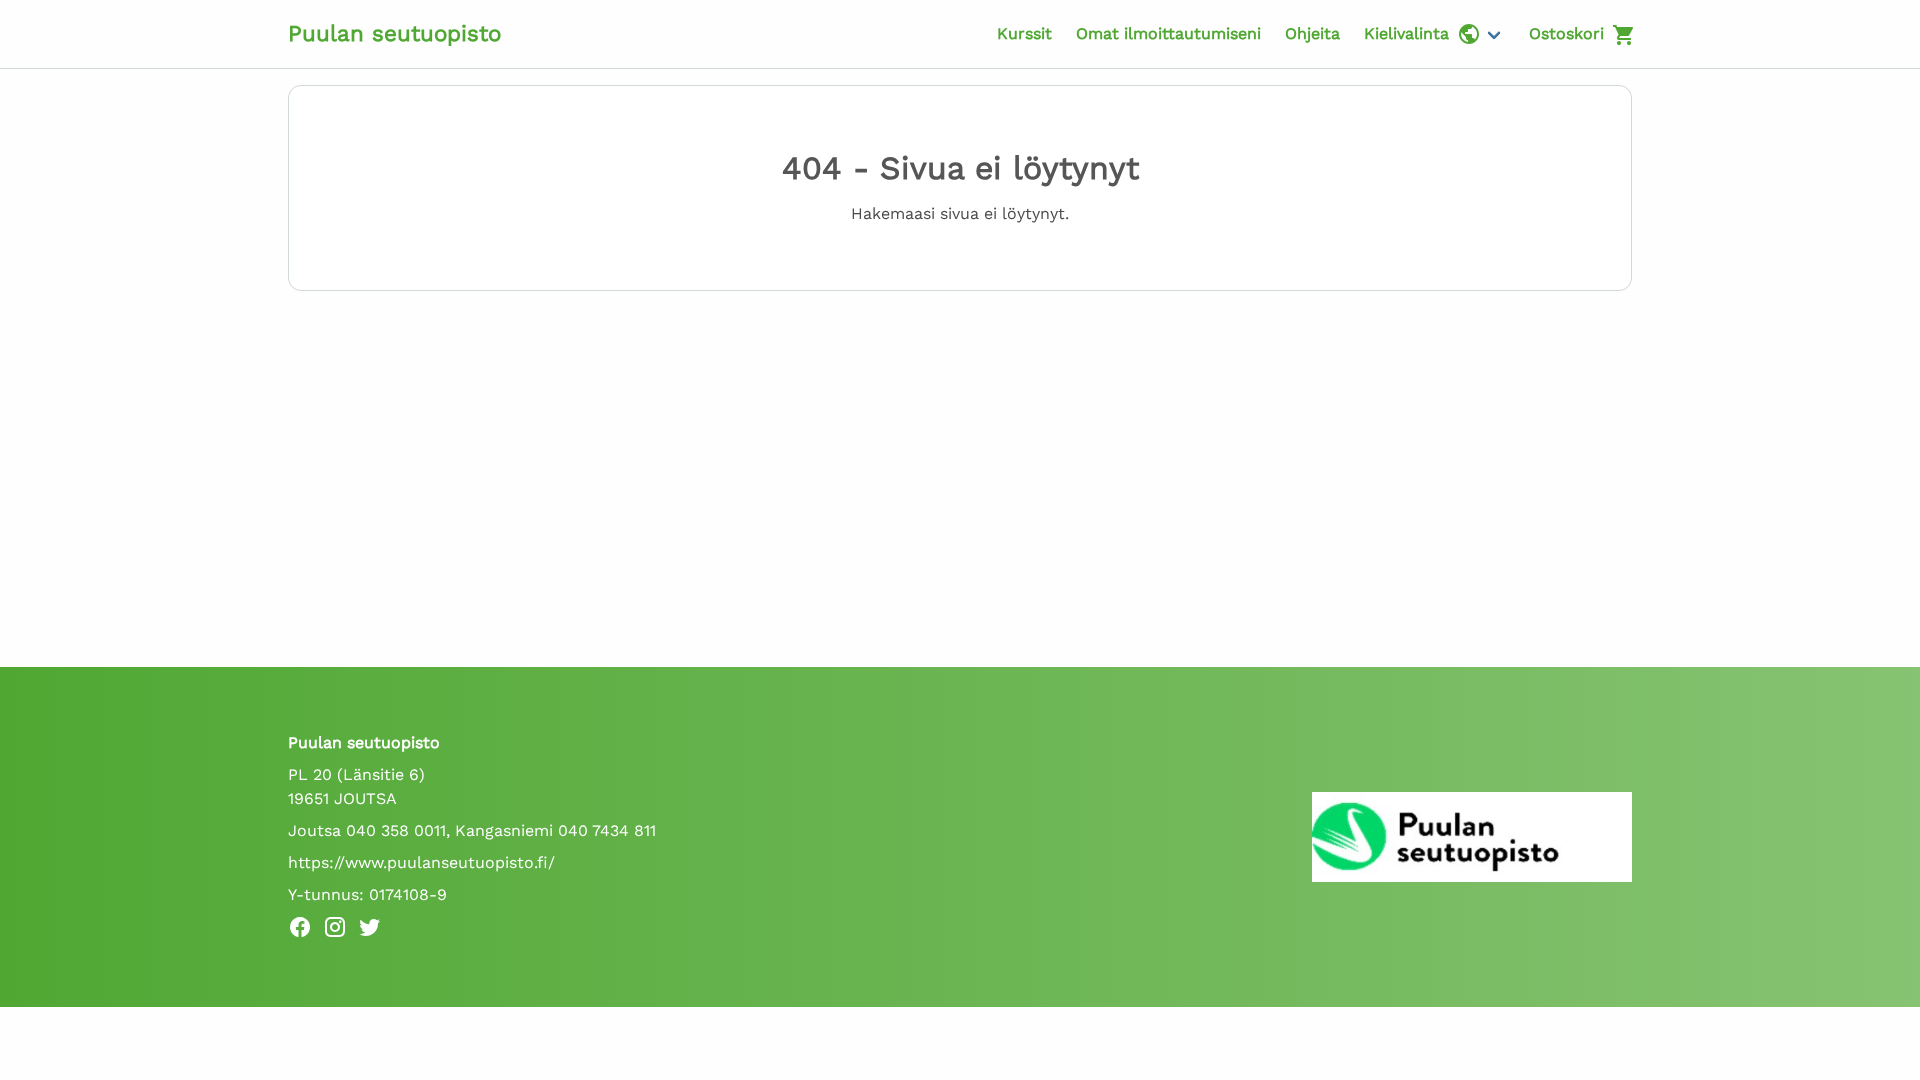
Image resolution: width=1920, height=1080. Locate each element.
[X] (375, 930)
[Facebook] (305, 930)
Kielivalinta (1406, 33)
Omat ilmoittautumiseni (1168, 33)
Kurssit (1024, 33)
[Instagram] (340, 930)
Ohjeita (1312, 33)
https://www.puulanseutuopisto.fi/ (421, 862)
